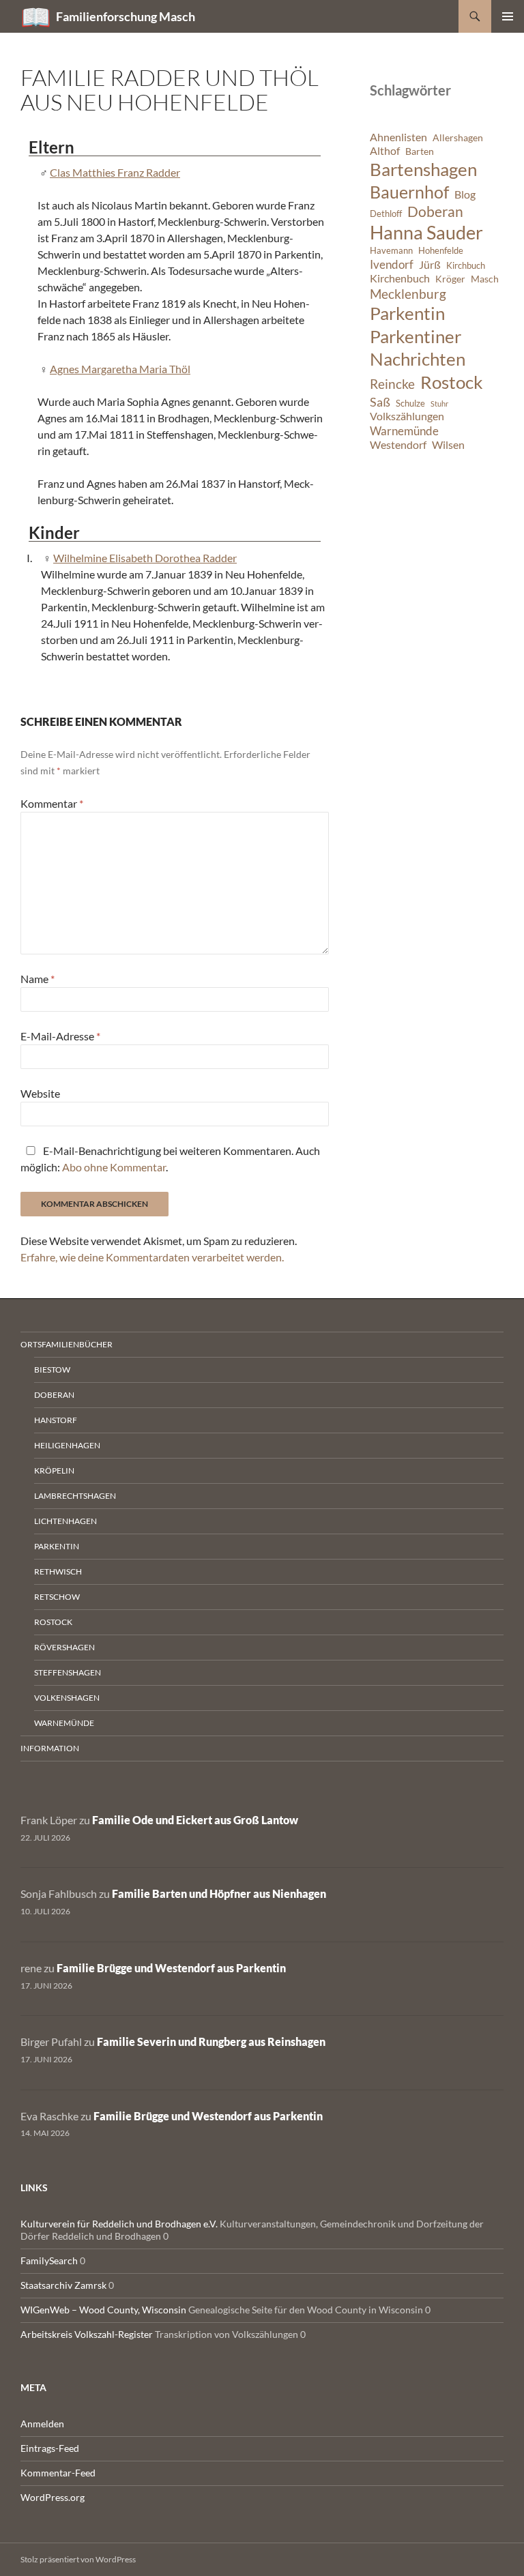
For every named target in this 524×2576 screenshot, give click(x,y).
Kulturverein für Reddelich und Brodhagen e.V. (119, 2224)
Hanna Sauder (426, 233)
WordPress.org (53, 2497)
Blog (465, 194)
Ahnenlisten (398, 137)
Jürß (430, 265)
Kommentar (52, 803)
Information (50, 1748)
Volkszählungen (407, 416)
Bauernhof (409, 192)
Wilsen (448, 445)
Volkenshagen (67, 1698)
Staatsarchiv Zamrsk (63, 2285)
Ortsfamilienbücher (67, 1344)
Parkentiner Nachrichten (418, 348)
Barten (420, 151)
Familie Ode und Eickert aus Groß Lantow (195, 1820)
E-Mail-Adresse (60, 1036)
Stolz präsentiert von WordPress (78, 2559)
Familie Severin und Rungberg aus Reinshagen (211, 2041)
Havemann (391, 251)
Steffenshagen (68, 1672)
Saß (380, 402)
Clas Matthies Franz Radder (115, 172)
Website (40, 1093)
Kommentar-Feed (58, 2473)
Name (38, 979)
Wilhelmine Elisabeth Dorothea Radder (145, 558)
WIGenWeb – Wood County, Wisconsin (103, 2310)
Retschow (57, 1597)
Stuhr (439, 404)
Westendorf (398, 445)
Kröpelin (54, 1470)
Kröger (450, 279)
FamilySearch (49, 2260)
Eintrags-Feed (50, 2448)
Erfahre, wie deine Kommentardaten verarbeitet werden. (152, 1257)
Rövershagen (64, 1647)
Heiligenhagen (67, 1445)
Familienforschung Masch (126, 16)
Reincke (392, 384)
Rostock (452, 382)
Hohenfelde (441, 251)
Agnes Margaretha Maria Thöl (120, 369)
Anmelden (42, 2424)
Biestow (52, 1370)
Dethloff (386, 214)
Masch (485, 279)
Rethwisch (58, 1571)
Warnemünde (404, 431)
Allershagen (458, 137)
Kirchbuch (466, 266)
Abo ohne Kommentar (114, 1167)
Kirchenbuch (400, 278)
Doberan (435, 211)
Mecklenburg (408, 294)
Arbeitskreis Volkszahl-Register (87, 2334)
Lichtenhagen (65, 1521)
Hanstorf (56, 1420)
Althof (385, 151)
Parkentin (407, 313)
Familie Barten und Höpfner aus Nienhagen (219, 1893)
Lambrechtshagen (75, 1496)
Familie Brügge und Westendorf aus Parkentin (171, 1968)
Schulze (410, 404)
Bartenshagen (423, 169)
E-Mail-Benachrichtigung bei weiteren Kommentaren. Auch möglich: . (170, 1159)
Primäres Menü (508, 16)
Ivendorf (392, 264)
